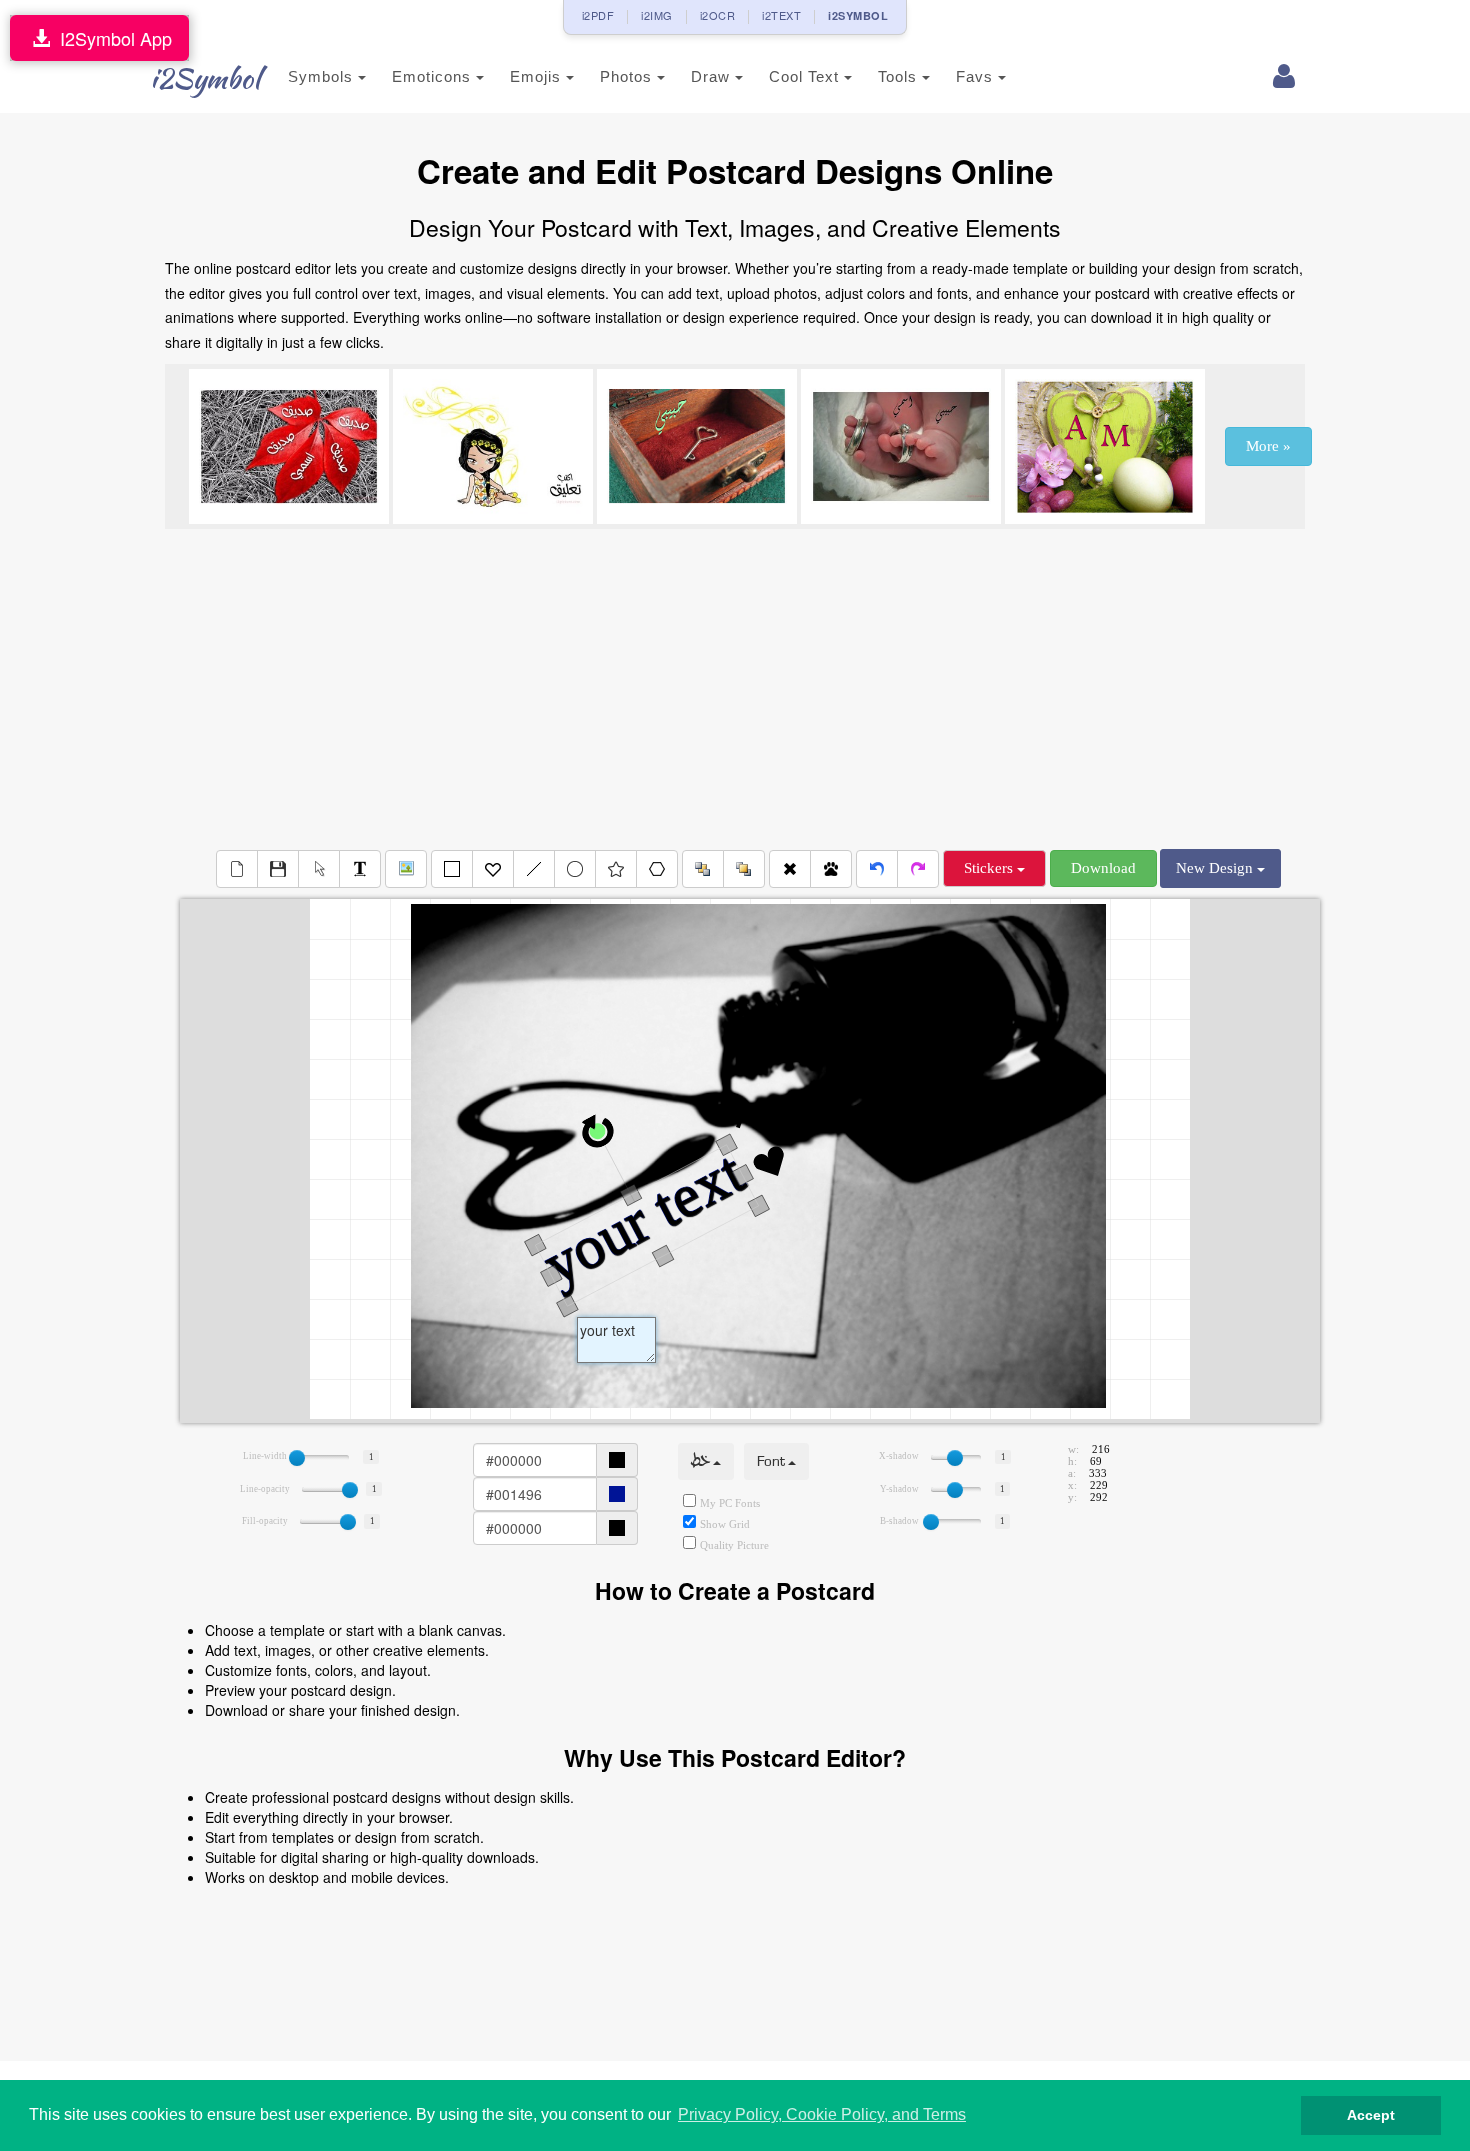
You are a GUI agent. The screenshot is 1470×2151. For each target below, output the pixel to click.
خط (702, 1461)
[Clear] (237, 869)
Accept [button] (1371, 2115)
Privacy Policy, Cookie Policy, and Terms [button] (822, 2114)
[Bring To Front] (744, 869)
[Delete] (790, 869)
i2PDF (598, 15)
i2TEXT (781, 15)
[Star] (616, 869)
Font (772, 1461)
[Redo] (918, 869)
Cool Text (806, 76)
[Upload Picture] (406, 869)
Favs (977, 76)
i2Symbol (205, 78)
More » (1268, 446)
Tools (900, 76)
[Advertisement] (735, 689)
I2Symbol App (111, 38)
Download (1103, 868)
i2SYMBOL (858, 15)
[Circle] (575, 869)
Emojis (538, 76)
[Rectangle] (452, 869)
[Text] (360, 869)
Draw (713, 76)
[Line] (534, 869)
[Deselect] (319, 869)
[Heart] (493, 869)
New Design (1216, 868)
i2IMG (657, 15)
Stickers (990, 868)
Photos (628, 76)
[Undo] (877, 869)
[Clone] (831, 869)
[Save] (278, 869)
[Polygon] (657, 869)
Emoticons (434, 76)
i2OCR (718, 15)
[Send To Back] (703, 869)
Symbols (323, 76)
